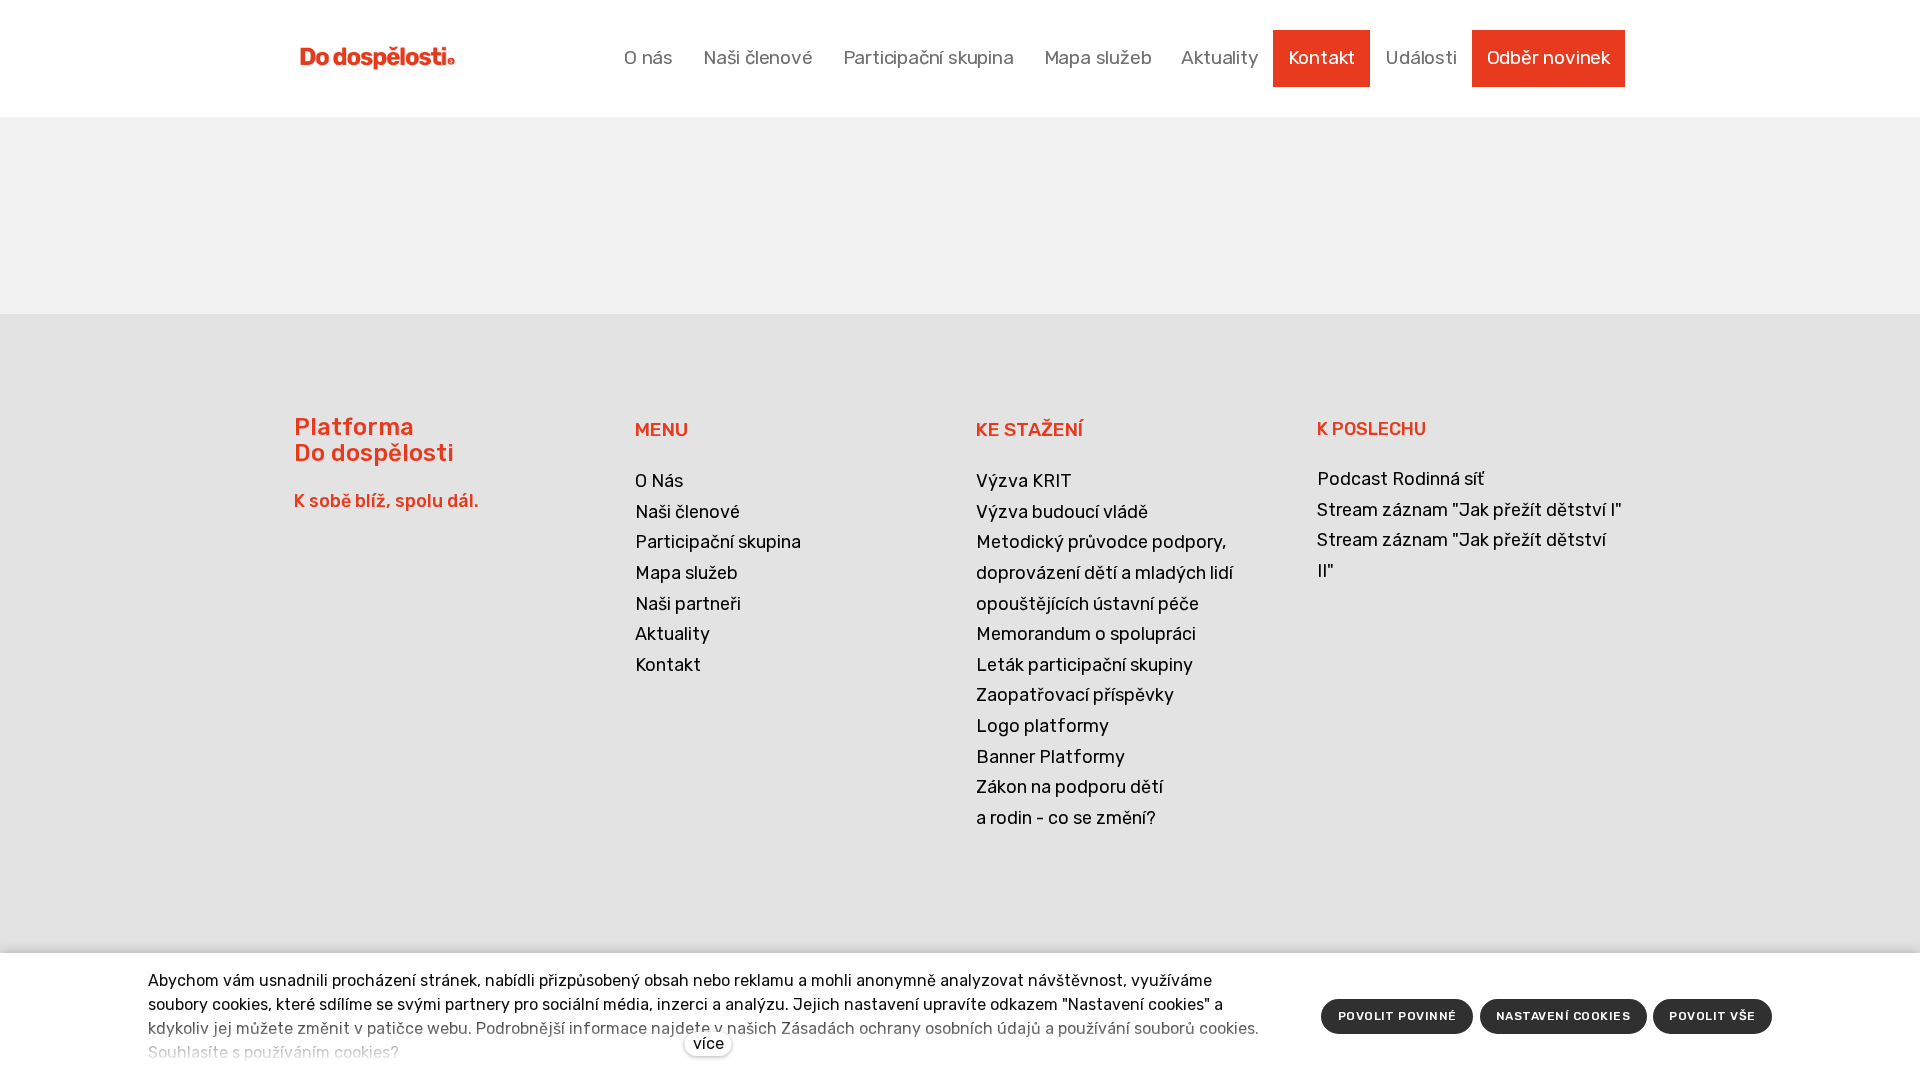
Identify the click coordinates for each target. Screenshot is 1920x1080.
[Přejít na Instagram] (409, 866)
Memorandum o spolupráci (1086, 634)
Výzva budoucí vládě (1062, 512)
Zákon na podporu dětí (1069, 787)
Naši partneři (688, 604)
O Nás (659, 481)
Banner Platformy (1050, 757)
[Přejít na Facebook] (307, 866)
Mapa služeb (686, 573)
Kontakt (668, 665)
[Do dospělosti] (377, 58)
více (708, 1043)
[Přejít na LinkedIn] (358, 866)
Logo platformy (1042, 726)
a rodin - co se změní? (1066, 818)
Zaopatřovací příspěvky (1075, 695)
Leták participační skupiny (1084, 665)
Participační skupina (718, 542)
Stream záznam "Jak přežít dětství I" (1469, 510)
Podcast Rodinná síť (1400, 479)
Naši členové (687, 512)
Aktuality (672, 634)
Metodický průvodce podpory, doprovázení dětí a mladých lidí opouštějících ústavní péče (1104, 572)
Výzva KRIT (1024, 481)
